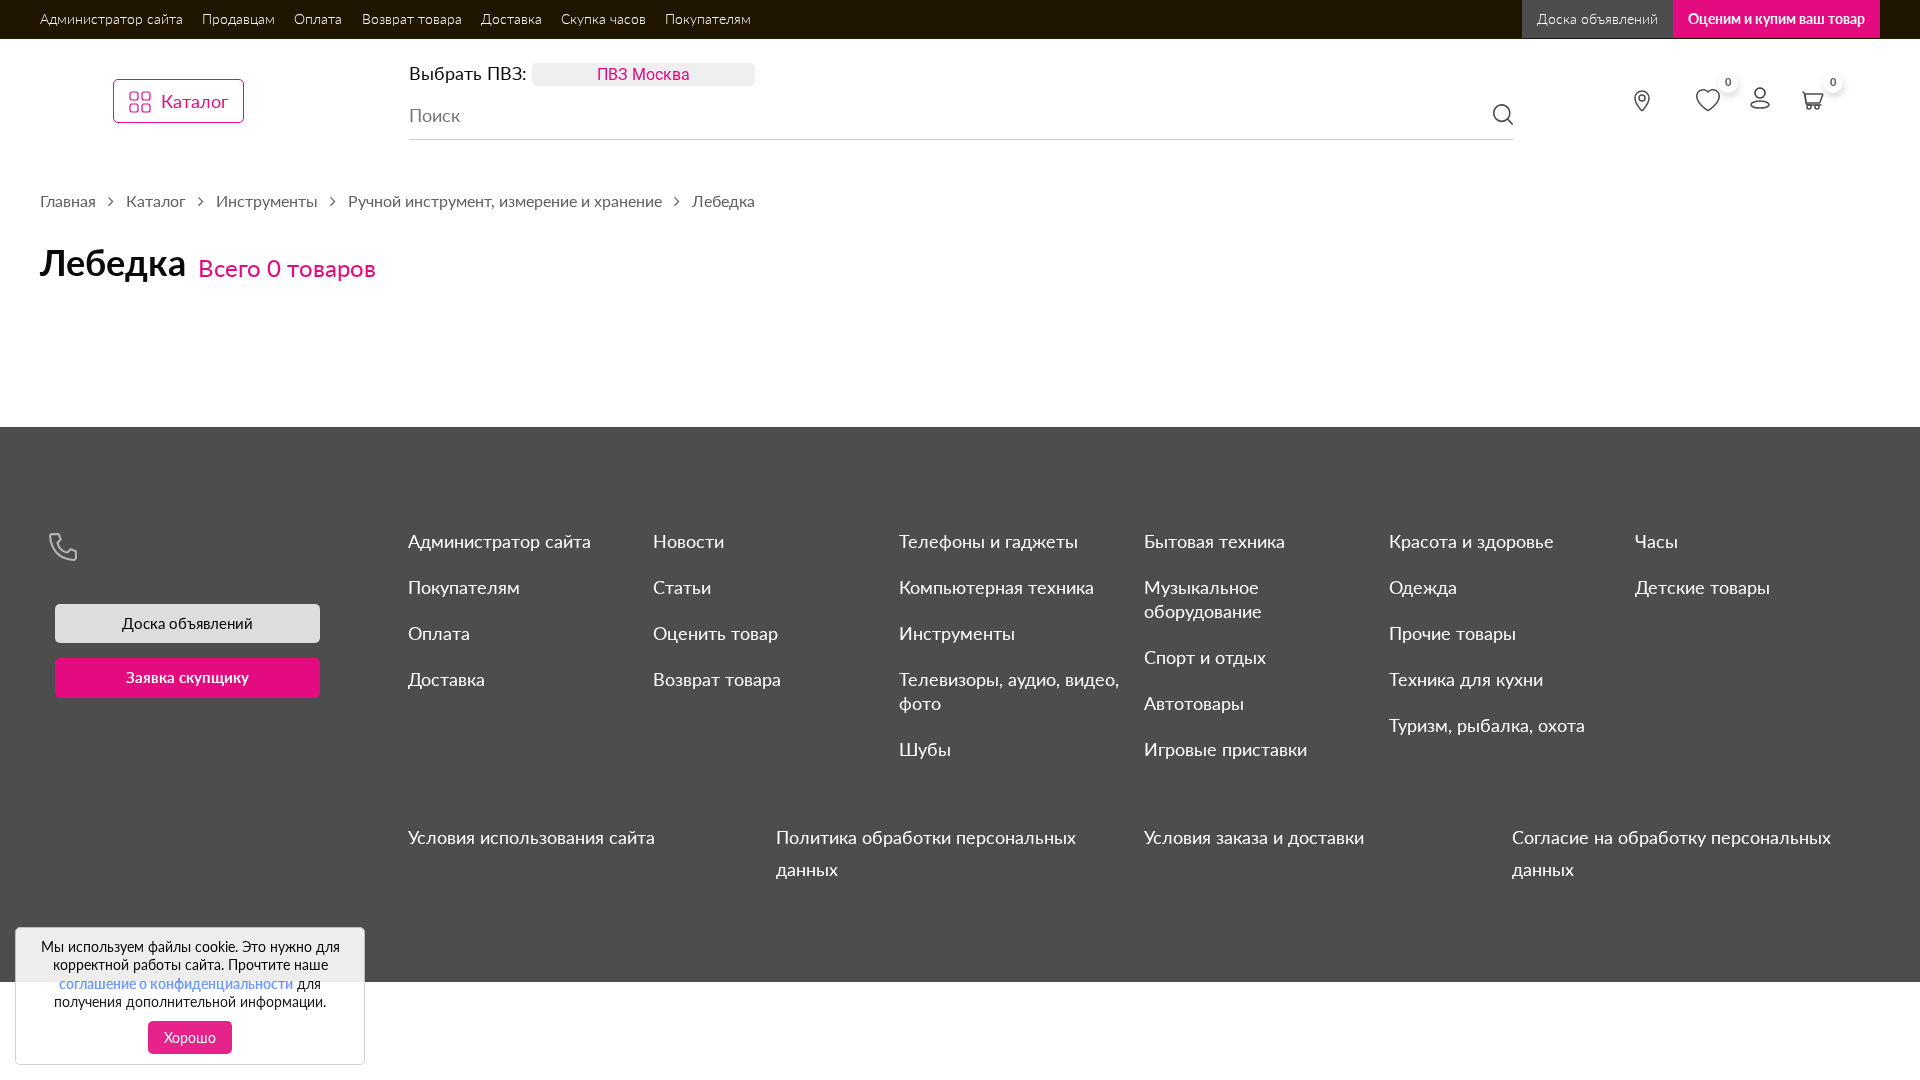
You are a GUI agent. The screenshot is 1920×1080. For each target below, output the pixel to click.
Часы (1656, 541)
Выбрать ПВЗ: (468, 73)
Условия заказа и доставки (1254, 837)
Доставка (511, 18)
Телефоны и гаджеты (988, 541)
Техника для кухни (1466, 679)
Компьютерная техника (996, 587)
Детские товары (1702, 587)
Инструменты (957, 633)
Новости (688, 541)
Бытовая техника (1214, 541)
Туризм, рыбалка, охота (1487, 725)
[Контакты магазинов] (1642, 101)
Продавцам (238, 18)
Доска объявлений (1597, 18)
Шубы (925, 749)
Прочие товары (1452, 633)
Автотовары (1194, 703)
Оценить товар (715, 633)
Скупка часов (603, 18)
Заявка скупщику (187, 677)
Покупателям (708, 18)
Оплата (318, 18)
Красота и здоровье (1471, 541)
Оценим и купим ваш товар (1776, 18)
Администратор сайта (111, 18)
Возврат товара (412, 18)
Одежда (1423, 587)
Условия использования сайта (531, 837)
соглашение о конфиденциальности (176, 983)
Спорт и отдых (1205, 657)
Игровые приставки (1225, 749)
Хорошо (190, 1037)
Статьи (682, 587)
